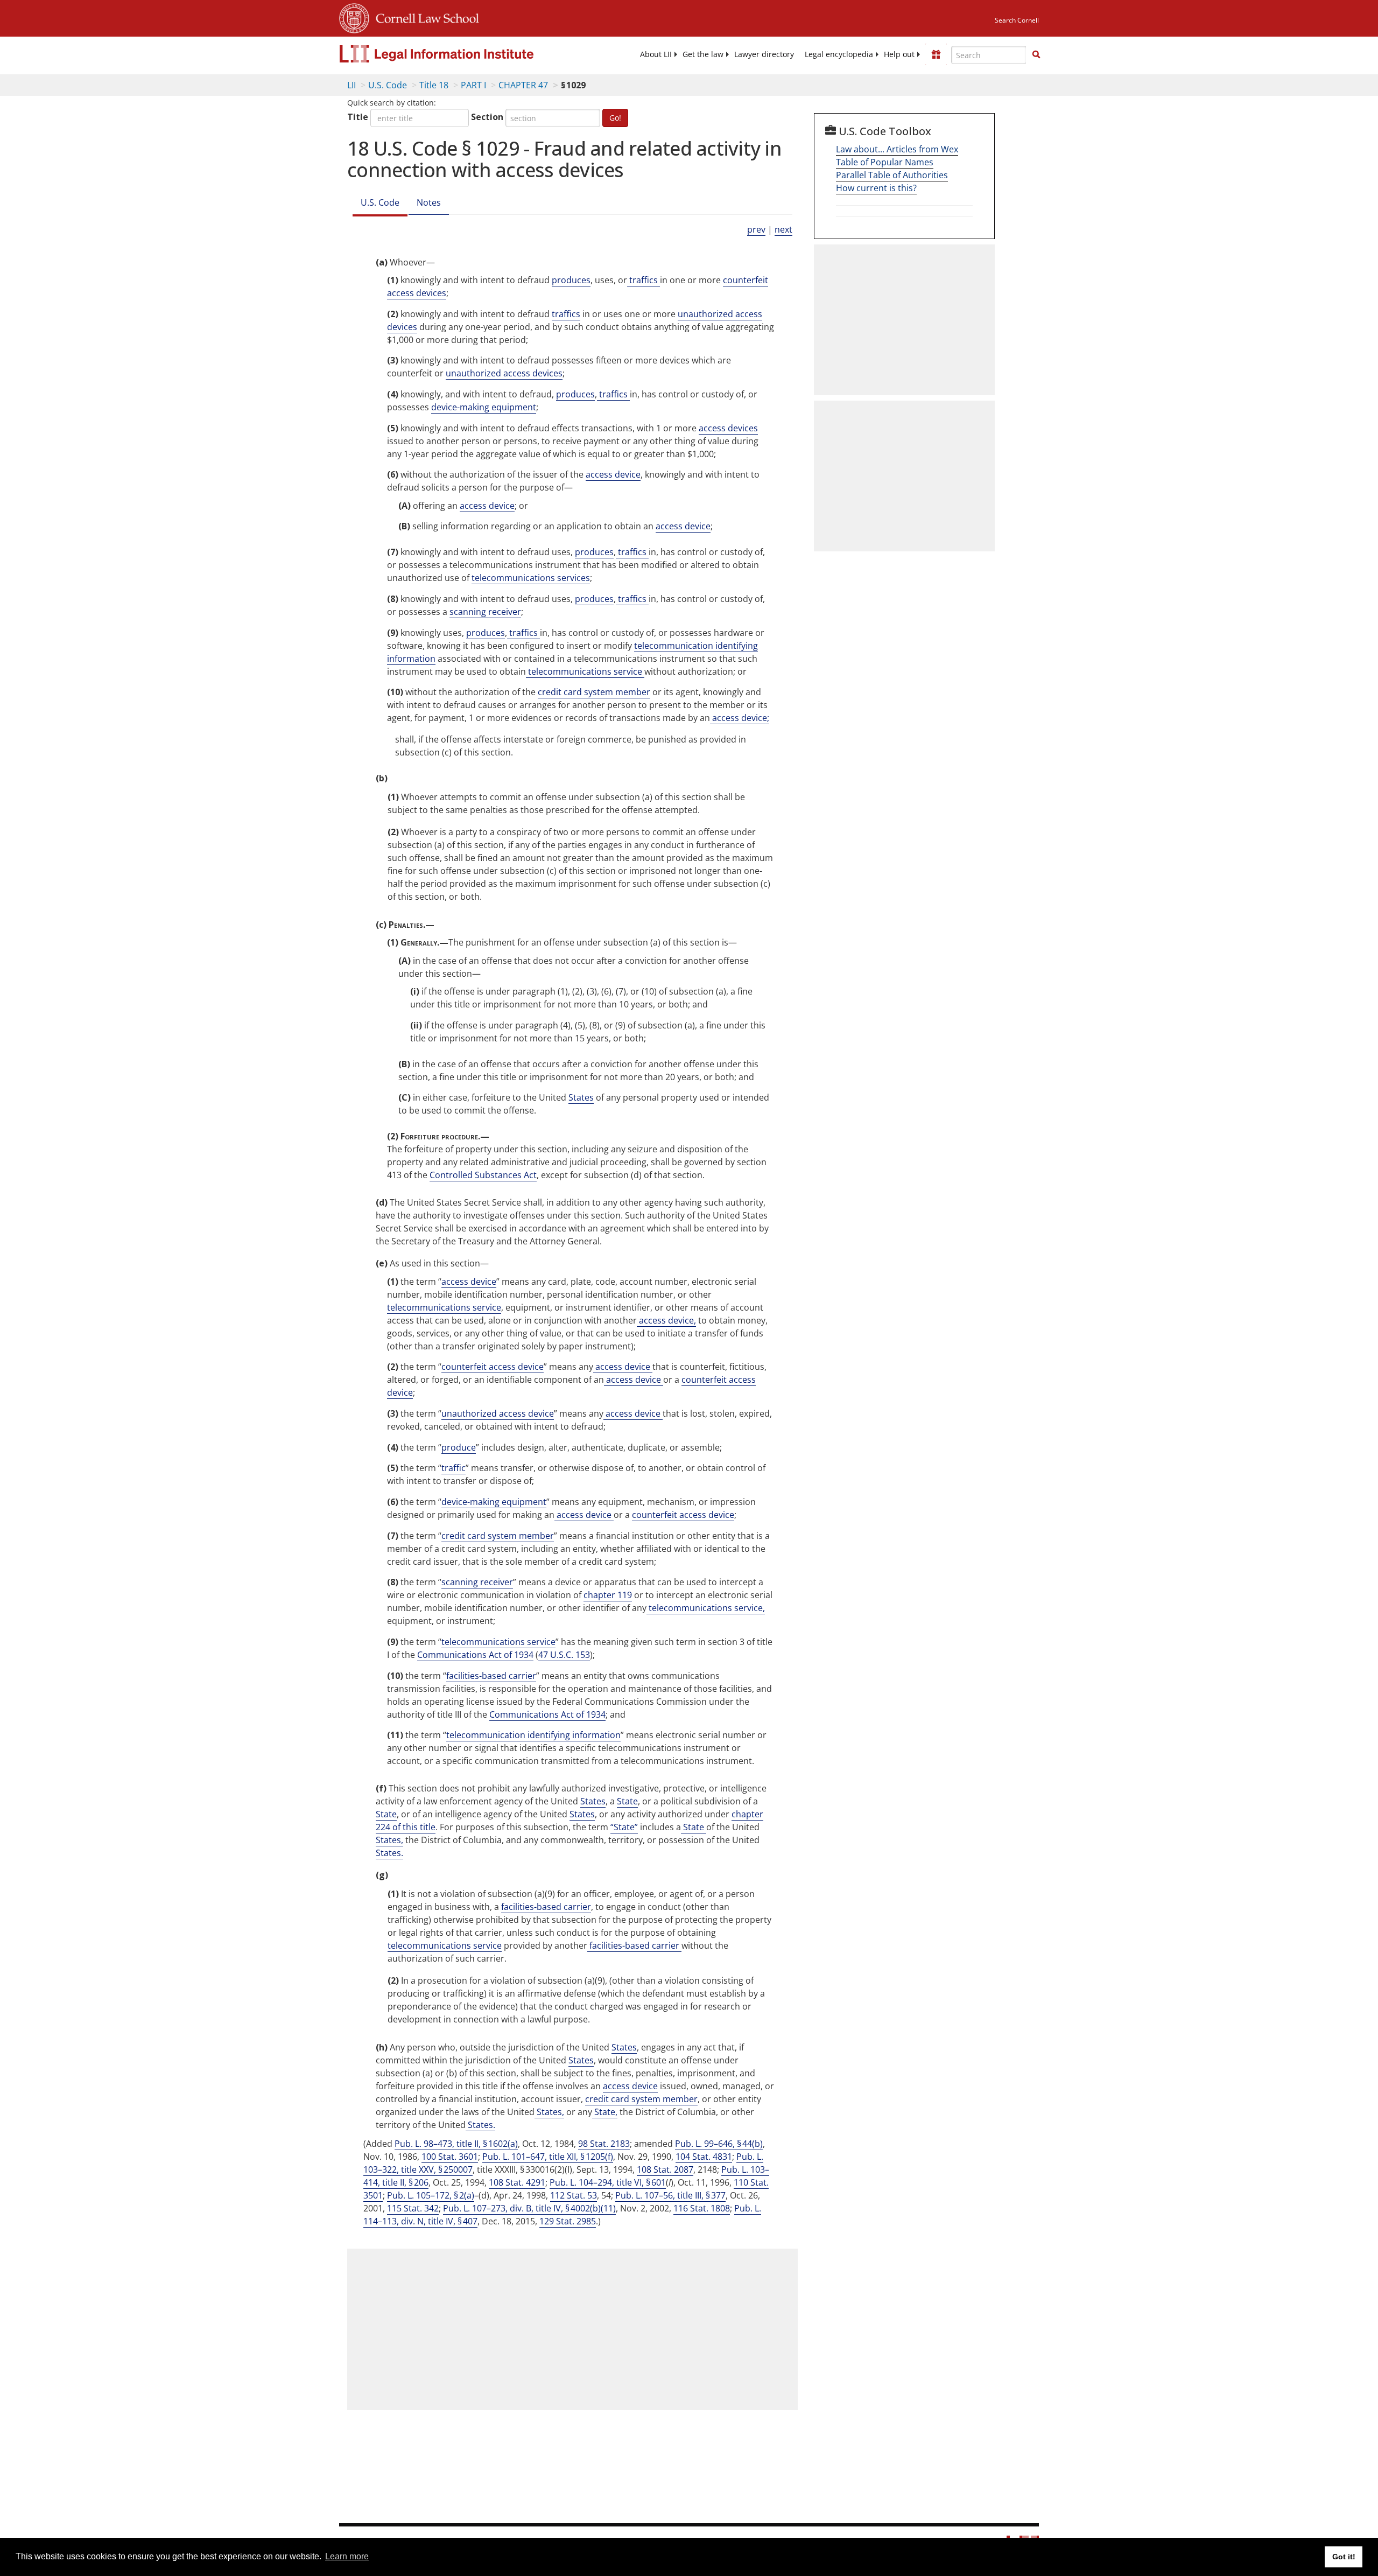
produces (571, 280)
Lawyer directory (764, 54)
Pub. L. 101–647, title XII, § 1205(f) (548, 2157)
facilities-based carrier (491, 1676)
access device (613, 474)
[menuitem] (656, 54)
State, (605, 2112)
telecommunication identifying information (533, 1735)
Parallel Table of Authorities (892, 175)
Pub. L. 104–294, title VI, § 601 (608, 2182)
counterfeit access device (493, 1367)
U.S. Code (388, 85)
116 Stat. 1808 (702, 2208)
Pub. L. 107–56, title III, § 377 (670, 2195)
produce (459, 1447)
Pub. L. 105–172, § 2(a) (431, 2195)
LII (351, 85)
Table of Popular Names (885, 162)
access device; (740, 718)
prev (756, 229)
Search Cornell (1017, 20)
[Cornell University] (354, 17)
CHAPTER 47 (523, 85)
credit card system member (594, 692)
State (627, 1801)
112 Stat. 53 (574, 2195)
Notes (429, 202)
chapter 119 (608, 1595)
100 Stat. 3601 (450, 2157)
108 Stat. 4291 (517, 2182)
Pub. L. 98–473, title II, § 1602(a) (456, 2144)
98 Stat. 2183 (604, 2144)
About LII (656, 54)
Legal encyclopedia (839, 54)
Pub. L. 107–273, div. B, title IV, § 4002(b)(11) (529, 2208)
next (783, 229)
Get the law (703, 54)
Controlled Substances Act (483, 1175)
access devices (728, 428)
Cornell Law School (424, 17)
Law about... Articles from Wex (897, 149)
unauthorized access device (498, 1413)
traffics (644, 280)
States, (389, 1840)
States (581, 1097)
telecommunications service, (706, 1608)
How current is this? (876, 188)
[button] (1036, 54)
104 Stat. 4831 (704, 2157)
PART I (473, 85)
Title (358, 117)
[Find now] (1036, 55)
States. (389, 1853)
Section (487, 117)
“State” (624, 1827)
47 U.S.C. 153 (564, 1655)
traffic (454, 1468)
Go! (615, 118)
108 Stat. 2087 (665, 2169)
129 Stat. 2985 (568, 2221)
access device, (666, 1320)
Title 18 (434, 85)
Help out (899, 54)
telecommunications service (585, 671)
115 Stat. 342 (413, 2208)
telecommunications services (531, 578)
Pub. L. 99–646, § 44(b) (719, 2144)
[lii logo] (460, 54)
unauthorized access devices (504, 373)
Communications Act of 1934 (475, 1655)
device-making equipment (484, 407)
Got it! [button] (1344, 2557)
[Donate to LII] (936, 54)
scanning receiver (485, 612)
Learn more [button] (347, 2556)
